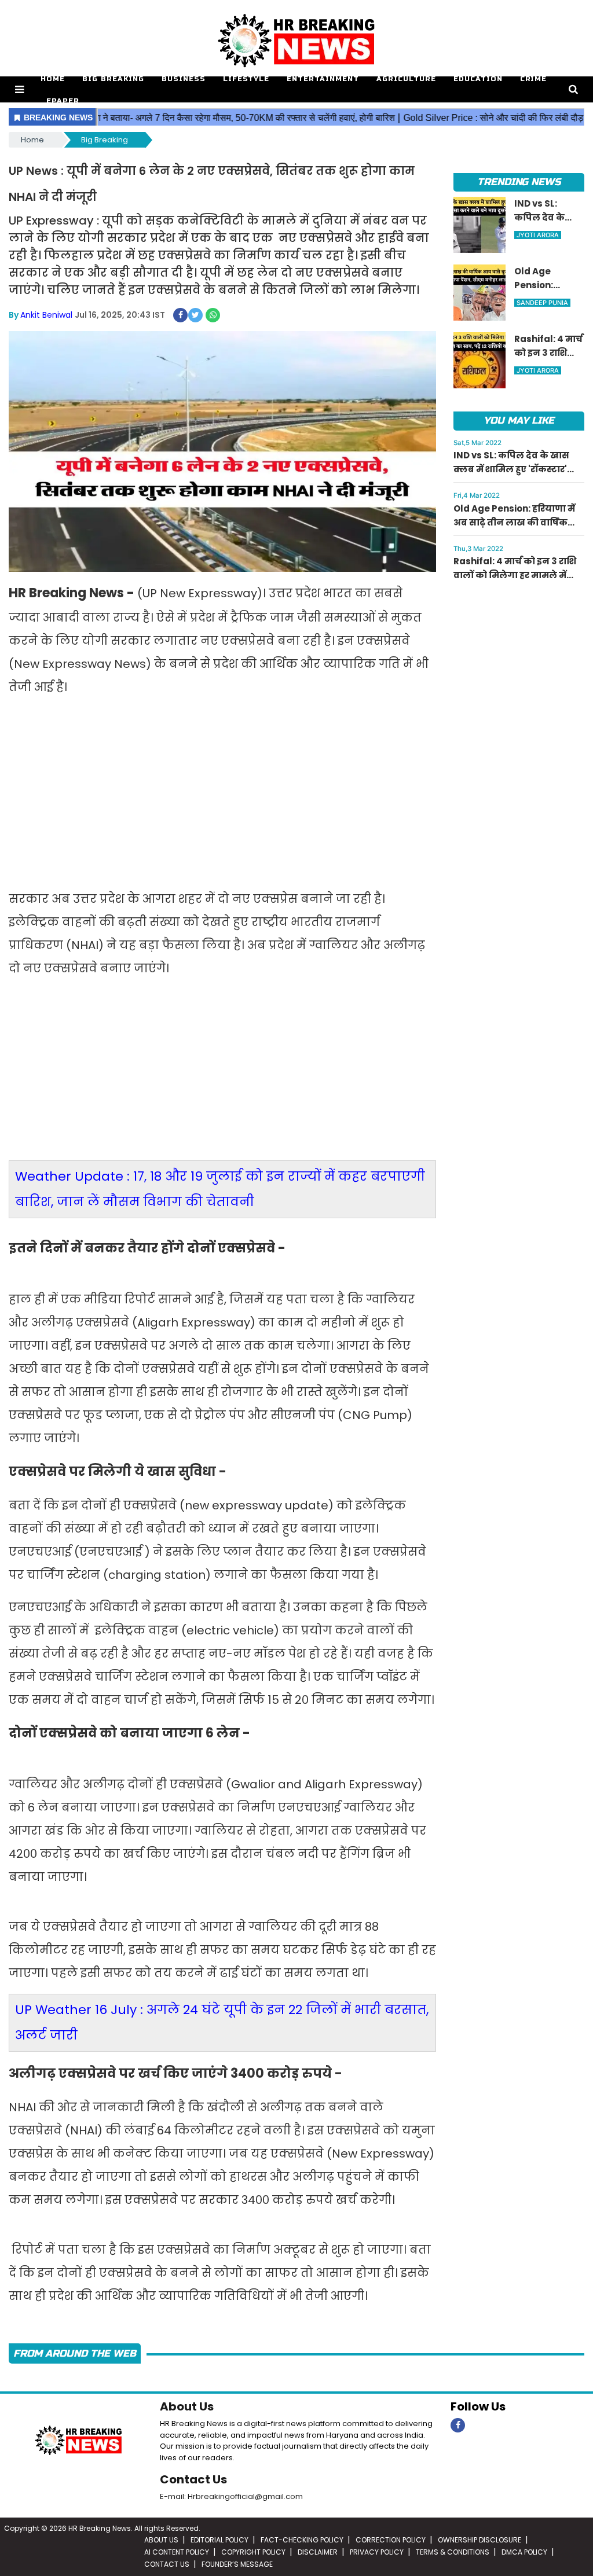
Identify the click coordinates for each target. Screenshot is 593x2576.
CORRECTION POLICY (391, 2540)
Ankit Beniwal (46, 315)
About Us (187, 2406)
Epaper (63, 101)
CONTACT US (167, 2564)
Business (184, 79)
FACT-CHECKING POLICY (302, 2540)
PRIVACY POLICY (377, 2552)
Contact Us (193, 2479)
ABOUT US (161, 2540)
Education (478, 79)
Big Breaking (113, 79)
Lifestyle (246, 79)
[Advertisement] (222, 795)
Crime (534, 79)
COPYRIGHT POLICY (253, 2552)
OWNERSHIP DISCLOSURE (479, 2540)
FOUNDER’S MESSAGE (237, 2564)
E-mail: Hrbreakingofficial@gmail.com (231, 2496)
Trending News (519, 182)
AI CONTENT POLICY (177, 2552)
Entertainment (323, 79)
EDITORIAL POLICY (219, 2540)
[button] (19, 89)
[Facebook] (458, 2425)
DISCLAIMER (318, 2552)
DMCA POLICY (524, 2552)
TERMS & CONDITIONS (453, 2552)
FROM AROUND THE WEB (75, 2353)
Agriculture (406, 79)
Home (53, 79)
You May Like (519, 420)
